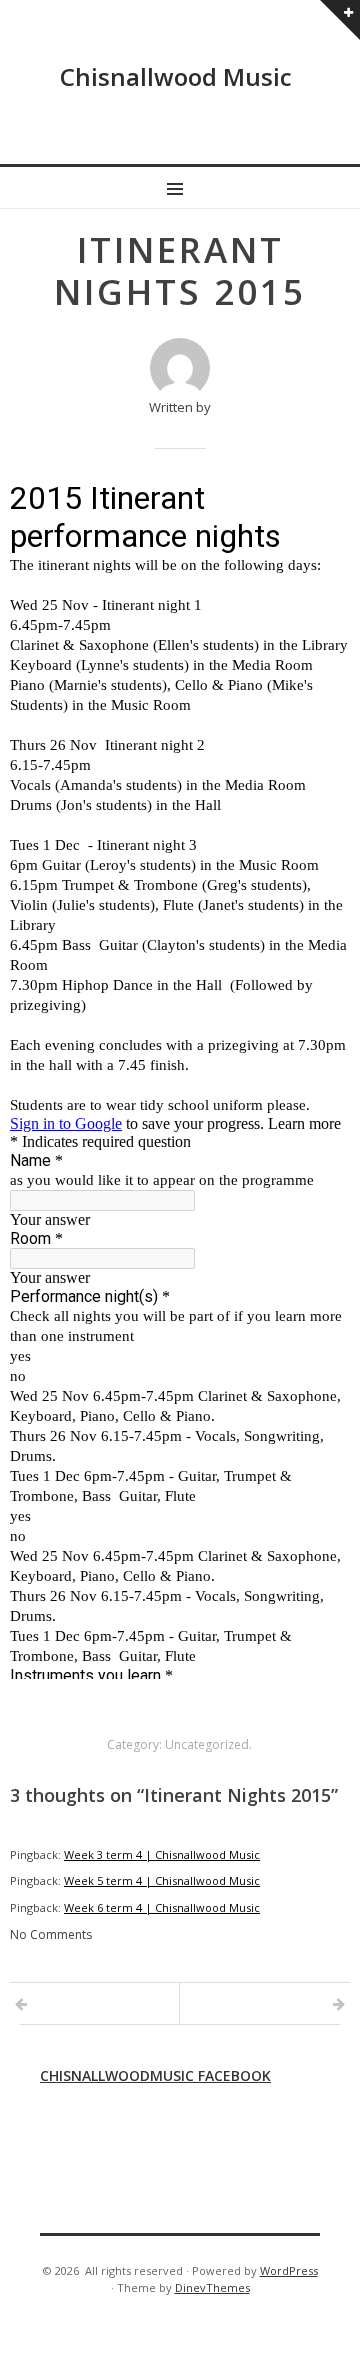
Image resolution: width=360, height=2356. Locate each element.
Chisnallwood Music (176, 76)
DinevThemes (212, 2287)
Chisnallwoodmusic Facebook (155, 2075)
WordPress (289, 2270)
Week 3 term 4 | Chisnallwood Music (162, 1854)
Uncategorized (207, 1744)
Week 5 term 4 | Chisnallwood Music (162, 1880)
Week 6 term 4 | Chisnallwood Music (162, 1907)
